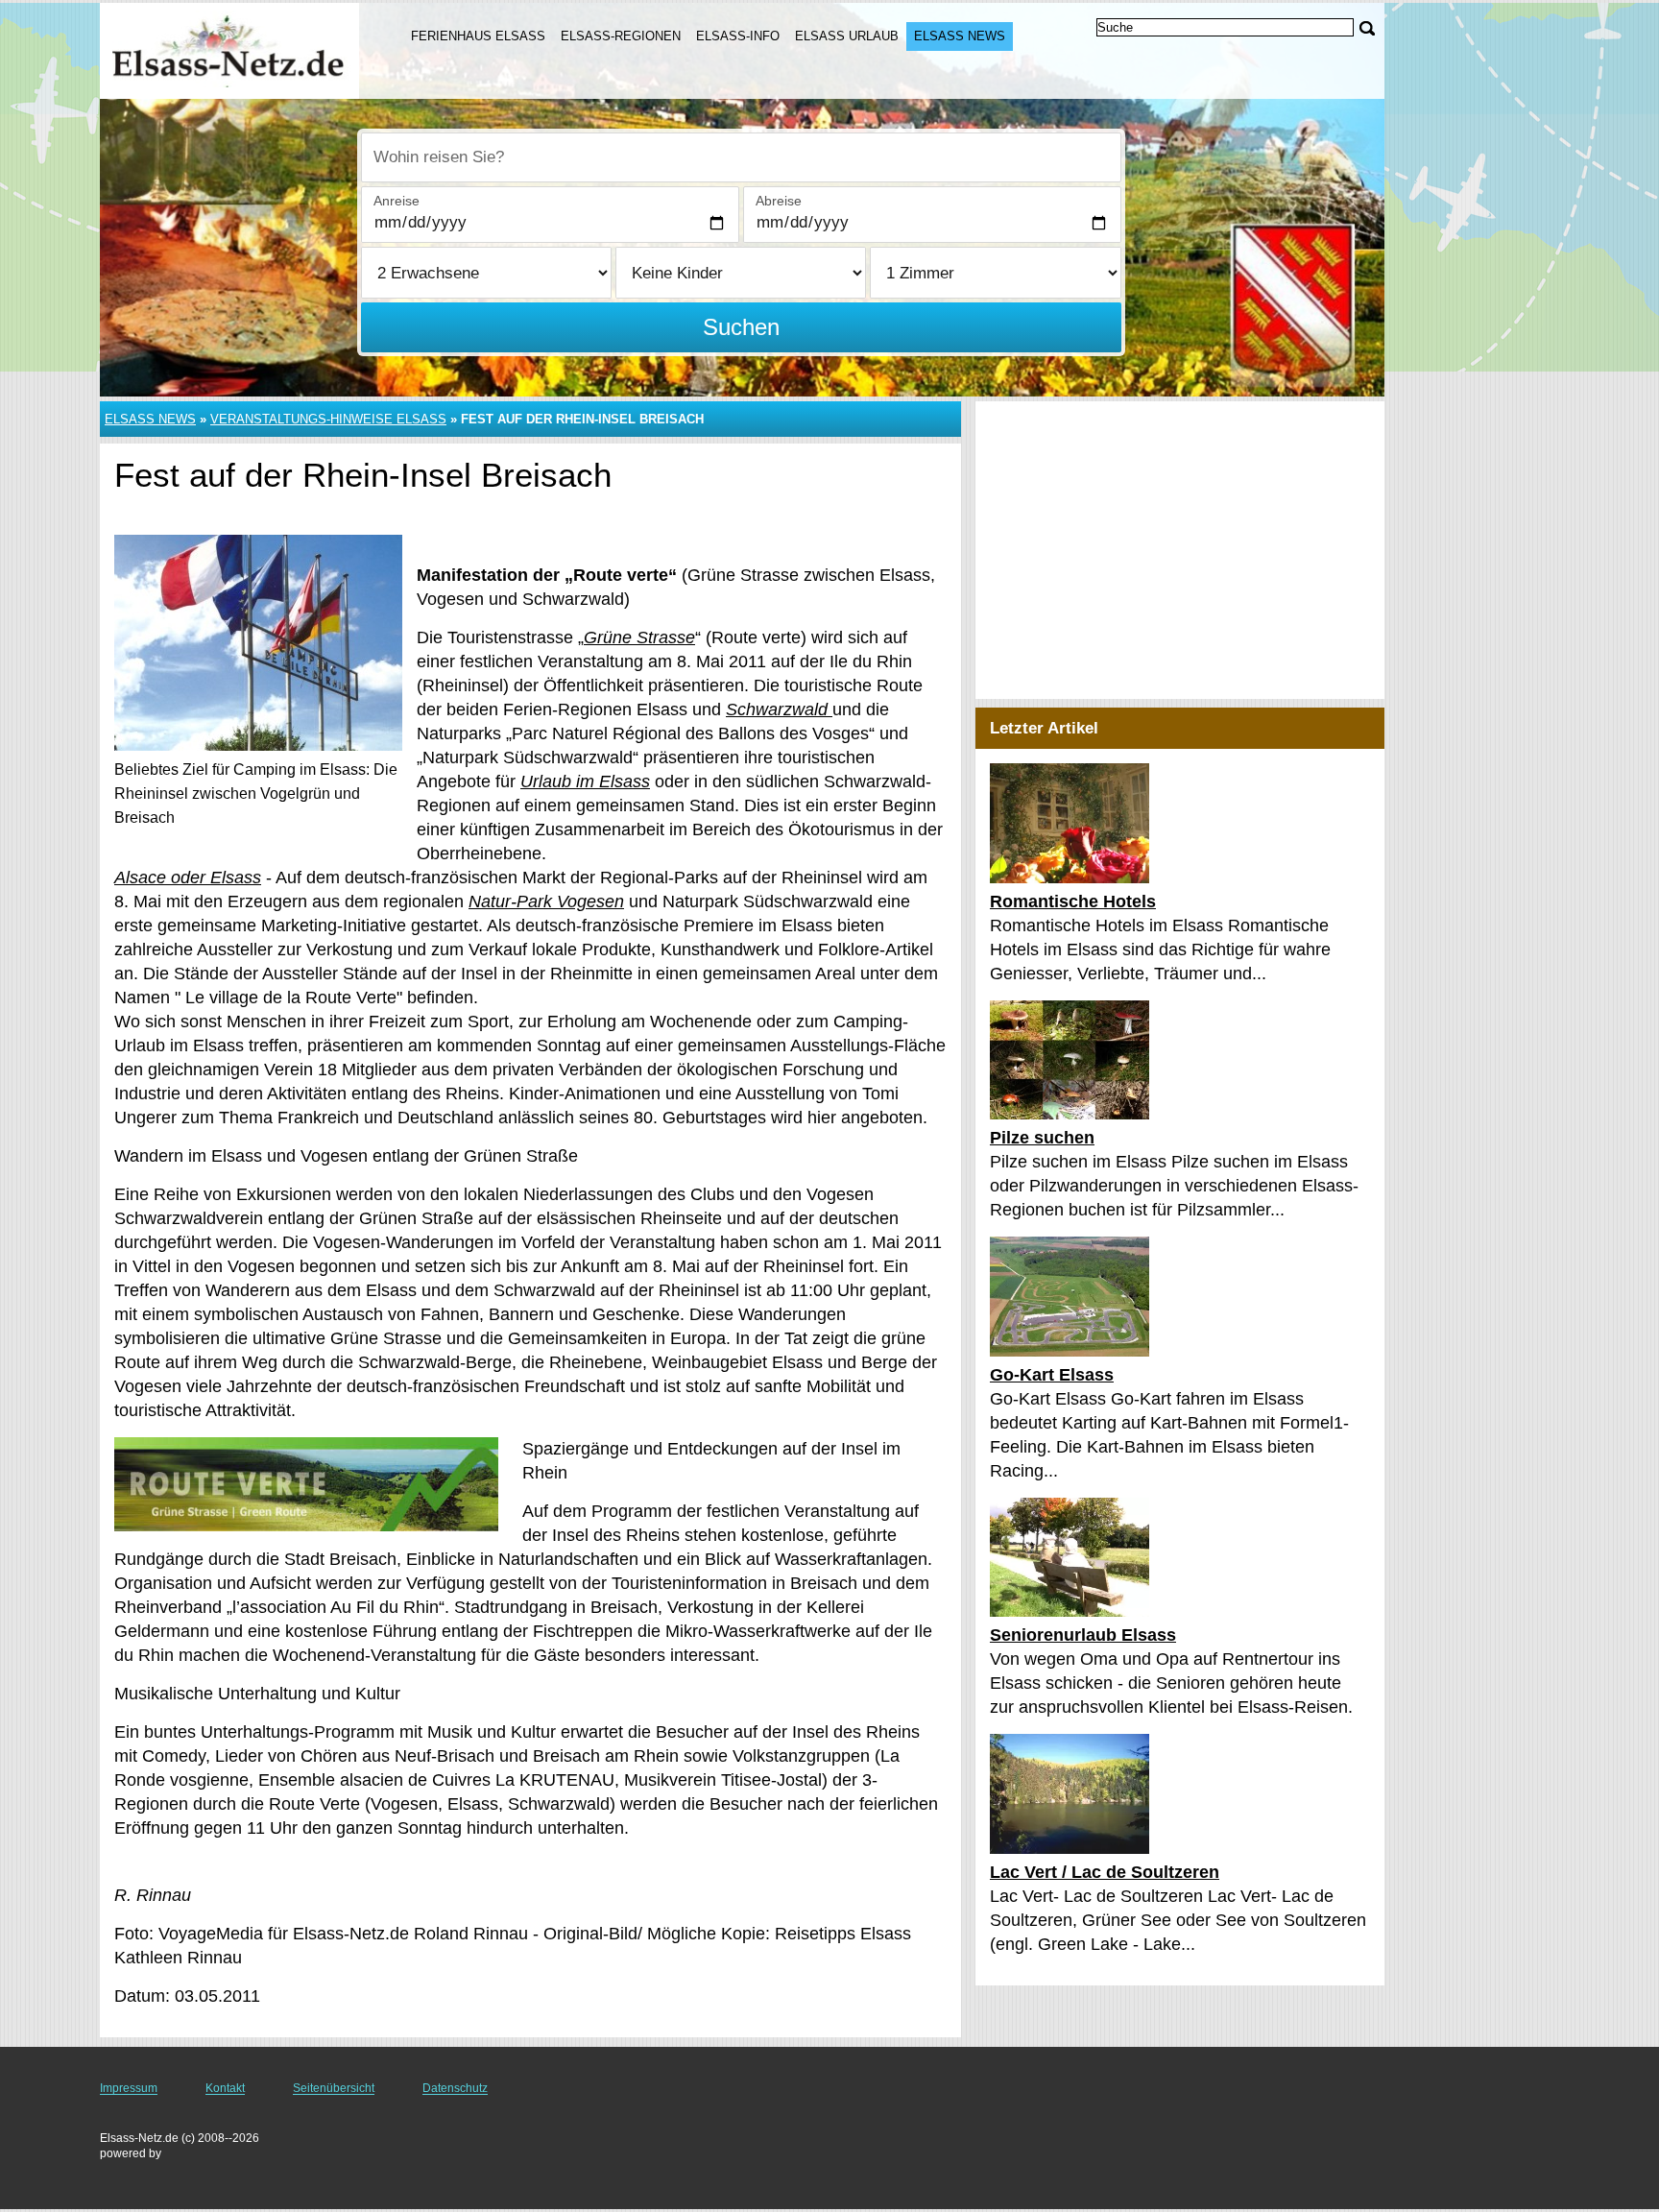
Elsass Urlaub (847, 36)
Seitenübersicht (334, 2088)
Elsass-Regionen (621, 36)
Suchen (741, 327)
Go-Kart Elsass (1052, 1375)
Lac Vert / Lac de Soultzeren (1105, 1872)
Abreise (779, 201)
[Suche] (1367, 28)
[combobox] (741, 157)
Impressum (129, 2088)
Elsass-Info (738, 36)
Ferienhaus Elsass (478, 36)
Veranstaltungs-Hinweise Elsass (328, 419)
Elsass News (960, 36)
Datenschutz (455, 2088)
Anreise (397, 201)
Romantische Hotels (1073, 902)
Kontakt (225, 2088)
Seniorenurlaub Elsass (1083, 1635)
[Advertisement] (1180, 550)
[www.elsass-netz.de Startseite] (232, 49)
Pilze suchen (1042, 1138)
